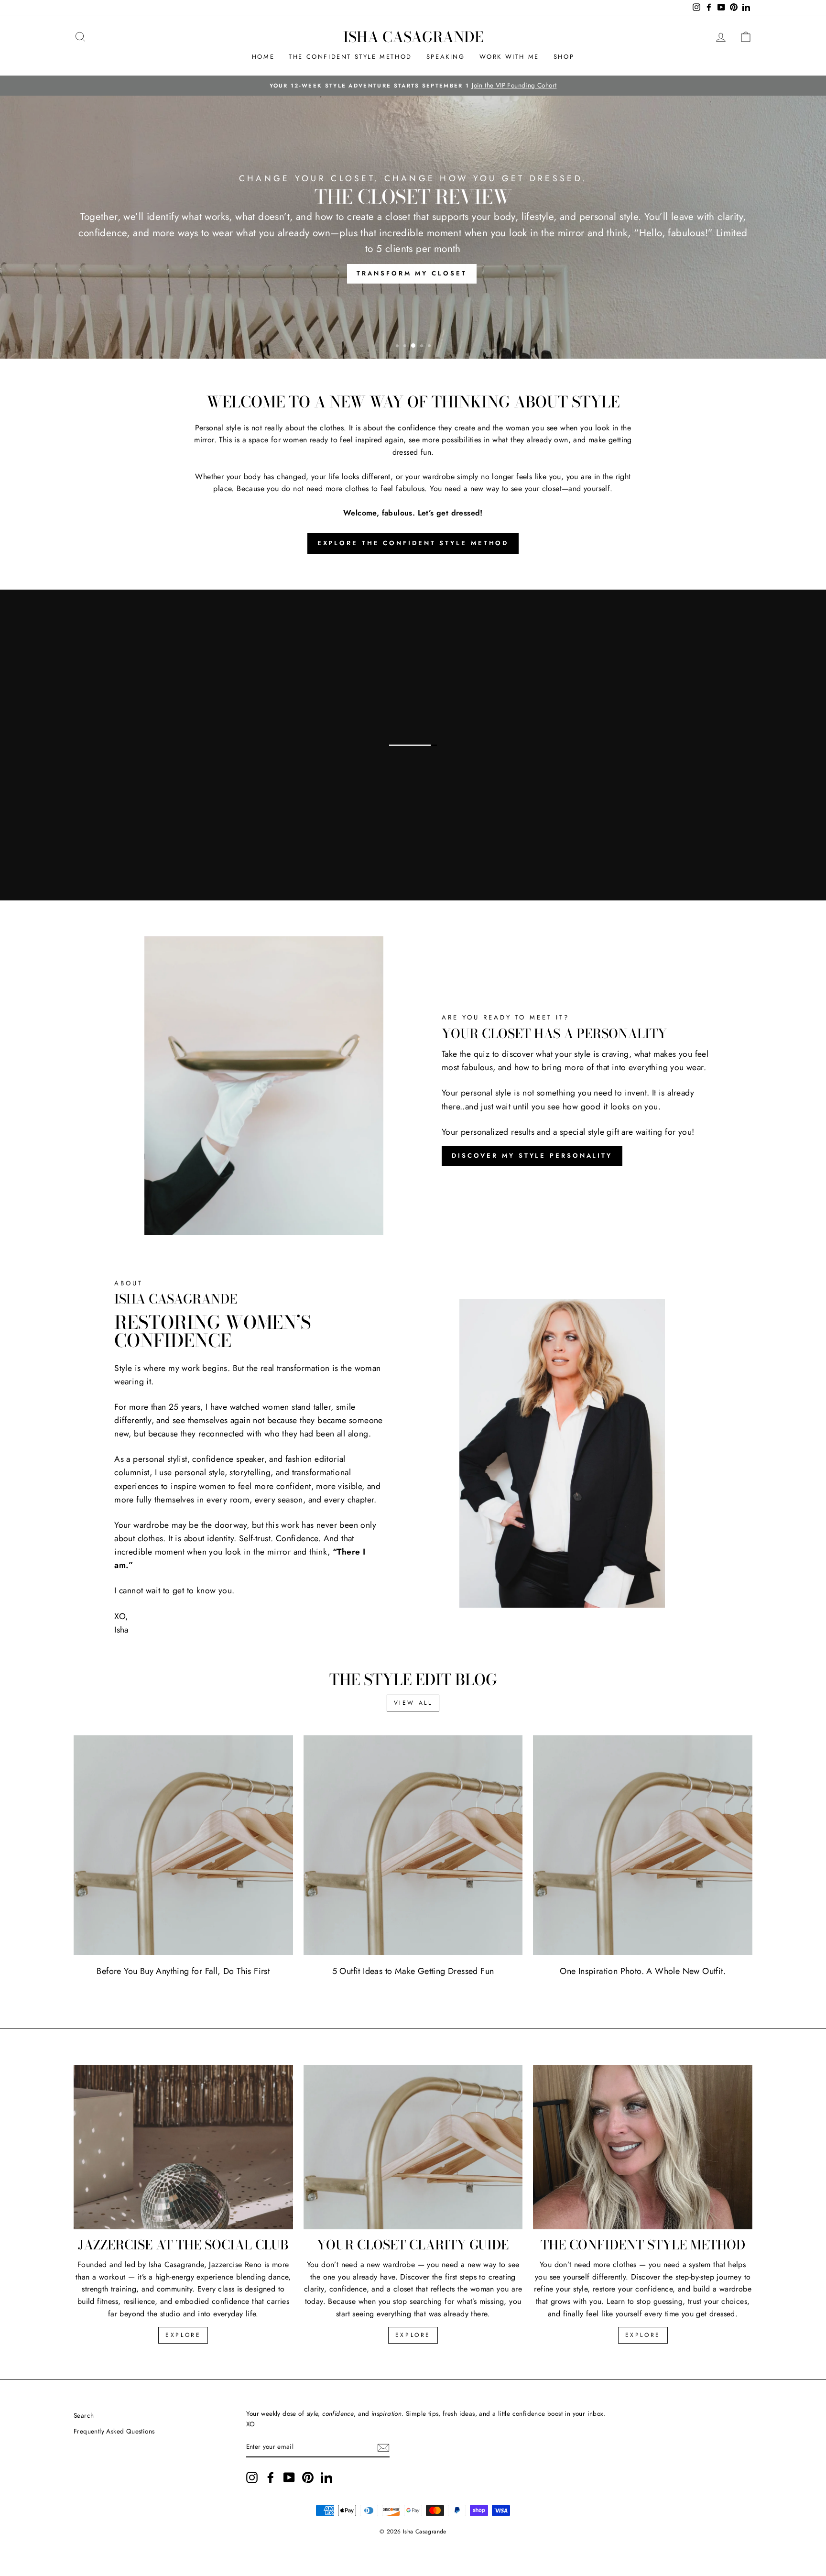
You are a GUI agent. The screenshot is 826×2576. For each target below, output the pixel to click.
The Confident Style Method (350, 57)
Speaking (446, 57)
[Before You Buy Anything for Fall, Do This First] (183, 1845)
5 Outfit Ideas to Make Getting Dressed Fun (413, 1971)
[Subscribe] (383, 2447)
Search (84, 2415)
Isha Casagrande (413, 37)
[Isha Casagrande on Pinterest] (308, 2477)
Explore (183, 2335)
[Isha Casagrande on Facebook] (271, 2477)
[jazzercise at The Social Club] (183, 2147)
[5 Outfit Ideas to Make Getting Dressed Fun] (413, 1845)
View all (413, 1703)
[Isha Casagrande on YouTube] (289, 2477)
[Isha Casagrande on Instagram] (252, 2477)
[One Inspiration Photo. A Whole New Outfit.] (643, 1845)
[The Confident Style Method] (643, 2147)
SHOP (564, 57)
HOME (263, 57)
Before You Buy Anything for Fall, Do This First (183, 1971)
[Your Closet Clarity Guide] (413, 2147)
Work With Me (509, 57)
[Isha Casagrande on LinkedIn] (326, 2477)
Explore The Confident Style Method (413, 543)
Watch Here (92, 853)
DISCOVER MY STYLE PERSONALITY (532, 1156)
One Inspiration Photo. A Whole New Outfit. (643, 1971)
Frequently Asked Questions (114, 2431)
